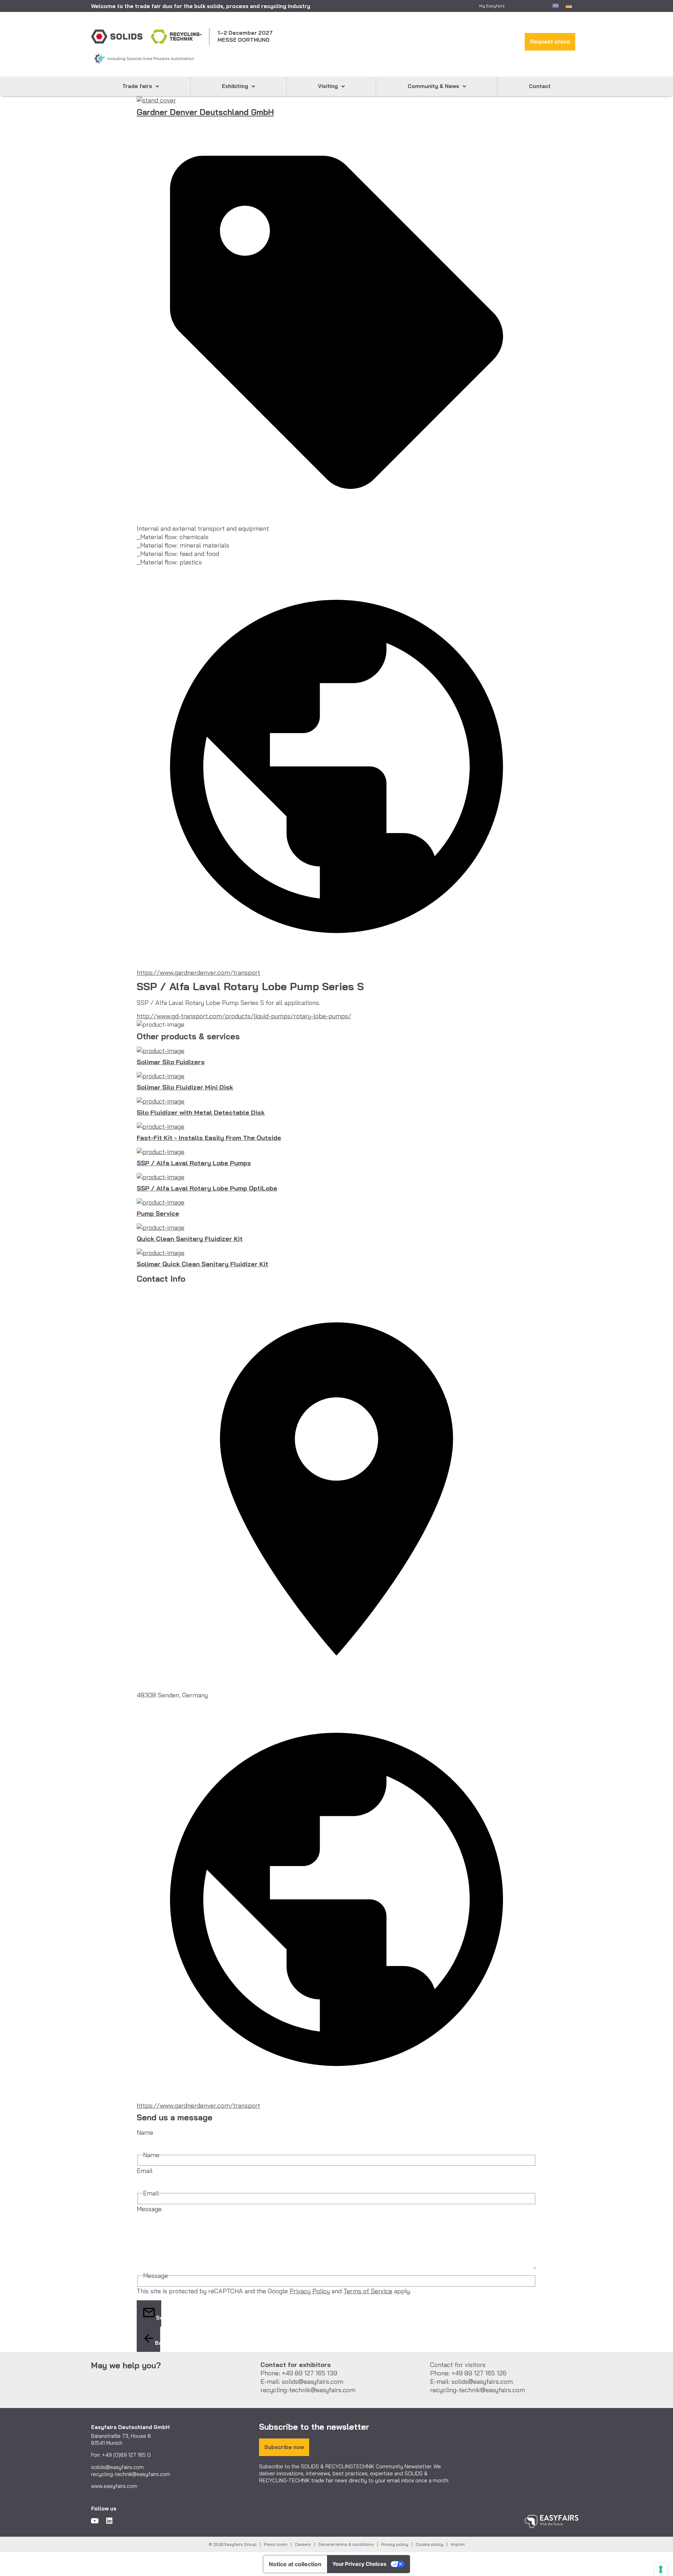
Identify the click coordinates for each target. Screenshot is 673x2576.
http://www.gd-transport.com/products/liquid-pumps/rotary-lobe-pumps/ (244, 1016)
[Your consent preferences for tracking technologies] (661, 2569)
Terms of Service (368, 2291)
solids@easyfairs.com (117, 2467)
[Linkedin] (109, 2521)
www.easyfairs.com (114, 2486)
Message (149, 2209)
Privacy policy (395, 2544)
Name (145, 2132)
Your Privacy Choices (359, 2564)
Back (158, 2343)
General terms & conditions (346, 2544)
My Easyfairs (492, 6)
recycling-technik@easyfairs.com (131, 2474)
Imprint (458, 2544)
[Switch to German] (569, 5)
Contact (540, 86)
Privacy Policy (310, 2291)
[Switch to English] (556, 5)
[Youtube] (95, 2521)
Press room (276, 2544)
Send (159, 2318)
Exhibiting (235, 86)
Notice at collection (295, 2564)
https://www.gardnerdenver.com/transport (198, 972)
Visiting (328, 86)
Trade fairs (137, 86)
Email (145, 2171)
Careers (303, 2544)
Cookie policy (430, 2544)
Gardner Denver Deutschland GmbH (205, 112)
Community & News (433, 86)
